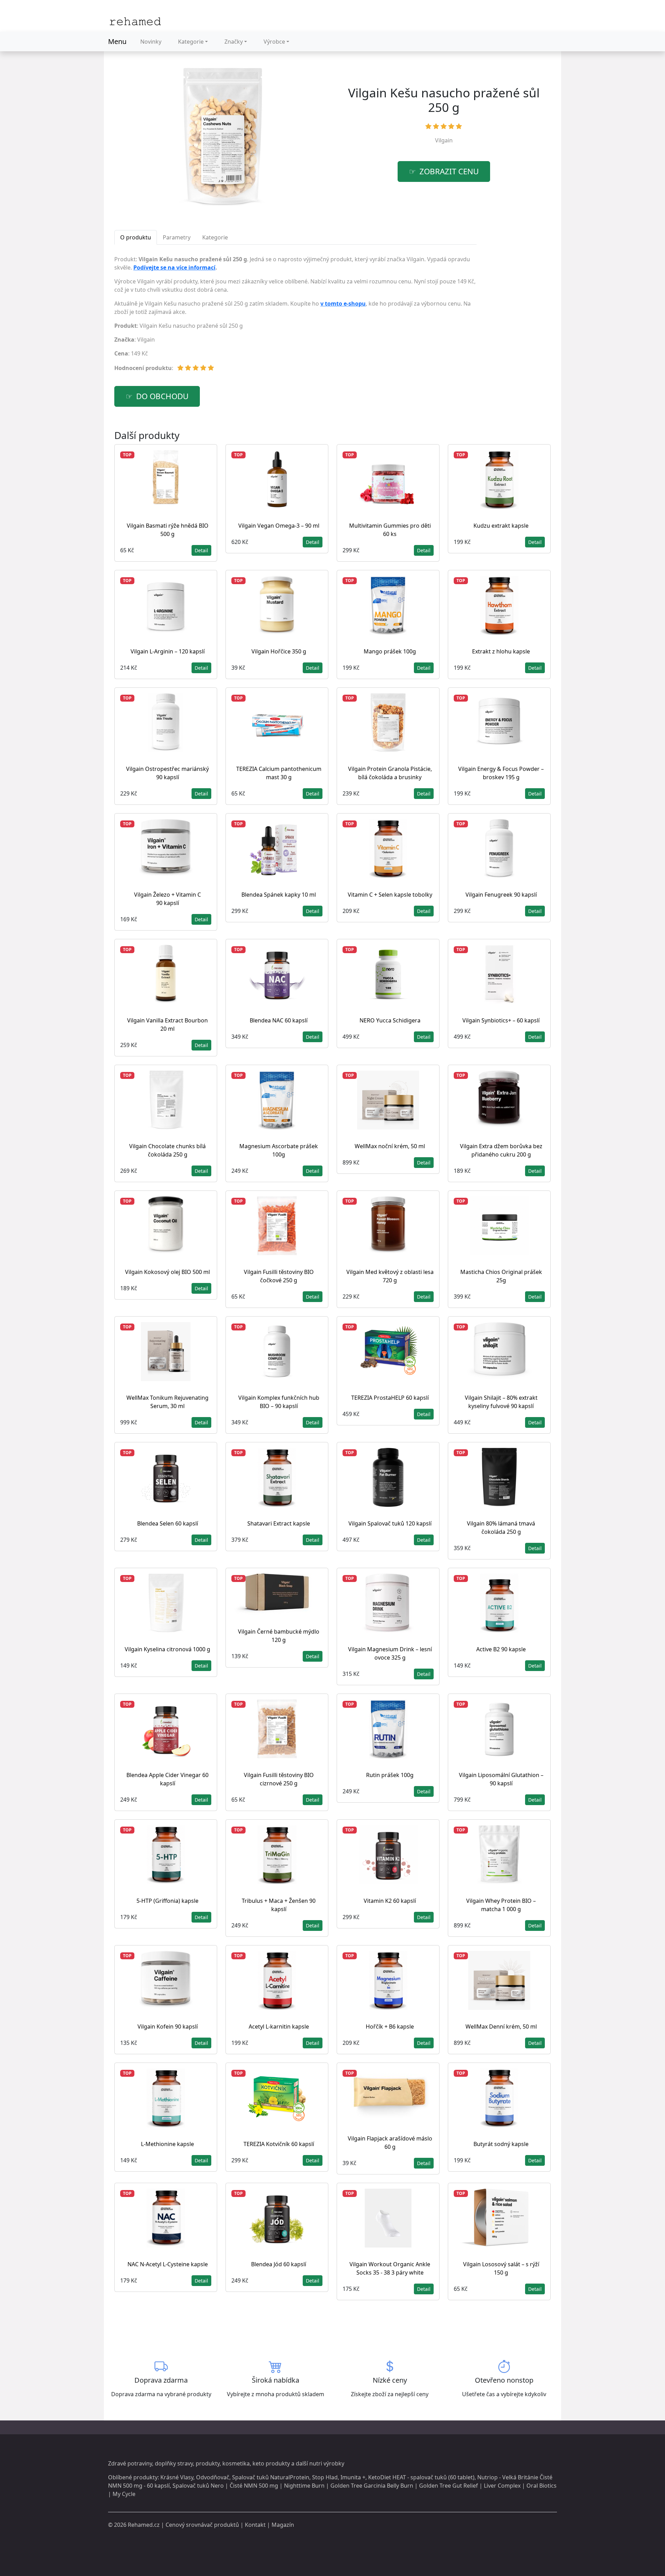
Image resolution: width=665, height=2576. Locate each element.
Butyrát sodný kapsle (501, 2144)
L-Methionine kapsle (167, 2144)
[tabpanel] (295, 316)
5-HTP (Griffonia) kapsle (167, 1901)
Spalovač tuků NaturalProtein (271, 2477)
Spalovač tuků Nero (198, 2486)
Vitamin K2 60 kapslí (390, 1901)
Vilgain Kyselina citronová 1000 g (167, 1649)
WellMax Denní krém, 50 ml (501, 2026)
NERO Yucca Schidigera (390, 1020)
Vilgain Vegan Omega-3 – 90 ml (279, 526)
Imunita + (353, 2477)
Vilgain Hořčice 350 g (279, 651)
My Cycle (124, 2494)
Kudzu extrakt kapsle (501, 526)
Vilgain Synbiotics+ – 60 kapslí (501, 1020)
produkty (208, 2463)
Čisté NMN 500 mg (254, 2486)
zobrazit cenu (449, 171)
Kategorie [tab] (215, 237)
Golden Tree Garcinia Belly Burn (372, 2486)
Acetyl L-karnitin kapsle (279, 2026)
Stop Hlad (325, 2477)
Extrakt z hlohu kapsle (501, 651)
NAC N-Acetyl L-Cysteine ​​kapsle (168, 2264)
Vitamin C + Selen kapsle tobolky (390, 895)
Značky (234, 42)
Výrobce (274, 42)
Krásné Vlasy (177, 2477)
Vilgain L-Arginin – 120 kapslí (168, 651)
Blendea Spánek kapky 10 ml (279, 895)
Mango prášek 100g (390, 651)
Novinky (151, 42)
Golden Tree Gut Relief (449, 2486)
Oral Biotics (542, 2486)
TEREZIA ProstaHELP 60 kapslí (390, 1398)
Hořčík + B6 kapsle (390, 2026)
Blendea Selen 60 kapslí (168, 1523)
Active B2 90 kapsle (501, 1649)
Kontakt (255, 2525)
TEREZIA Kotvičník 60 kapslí (279, 2144)
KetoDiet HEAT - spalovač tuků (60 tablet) (421, 2477)
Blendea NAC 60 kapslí (279, 1020)
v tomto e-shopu (343, 304)
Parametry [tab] (177, 237)
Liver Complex (502, 2486)
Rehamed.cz (144, 2525)
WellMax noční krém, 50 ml (390, 1146)
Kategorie (191, 42)
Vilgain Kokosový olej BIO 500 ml (167, 1272)
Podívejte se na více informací (174, 267)
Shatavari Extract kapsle (279, 1523)
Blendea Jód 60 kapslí (279, 2264)
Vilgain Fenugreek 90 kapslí (501, 895)
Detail (201, 550)
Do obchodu (162, 396)
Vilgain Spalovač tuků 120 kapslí (390, 1523)
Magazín (283, 2525)
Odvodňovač (213, 2477)
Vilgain (444, 140)
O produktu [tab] (136, 237)
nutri (316, 2463)
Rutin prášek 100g (390, 1775)
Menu (117, 41)
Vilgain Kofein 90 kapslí (168, 2026)
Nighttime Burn (304, 2486)
